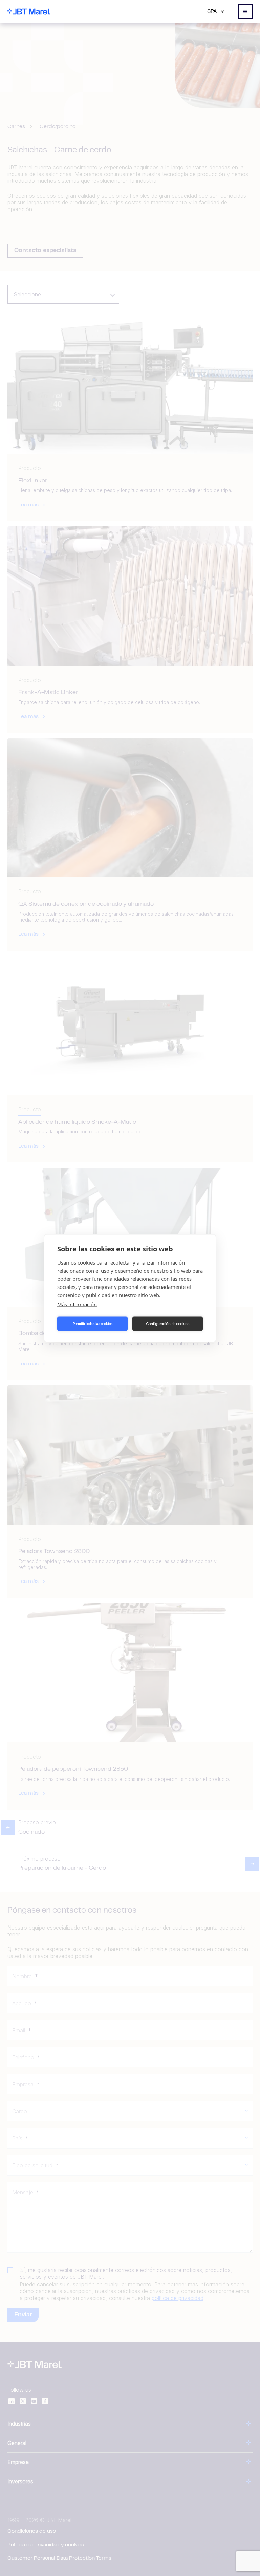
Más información (77, 1304)
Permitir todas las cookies (93, 1324)
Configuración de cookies (168, 1324)
